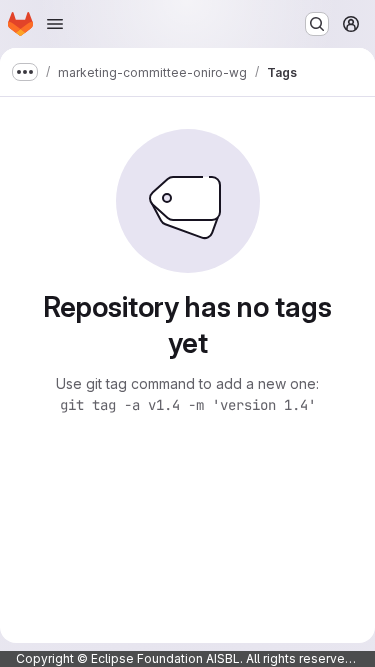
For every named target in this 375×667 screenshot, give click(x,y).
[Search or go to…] (317, 24)
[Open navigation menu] (55, 24)
